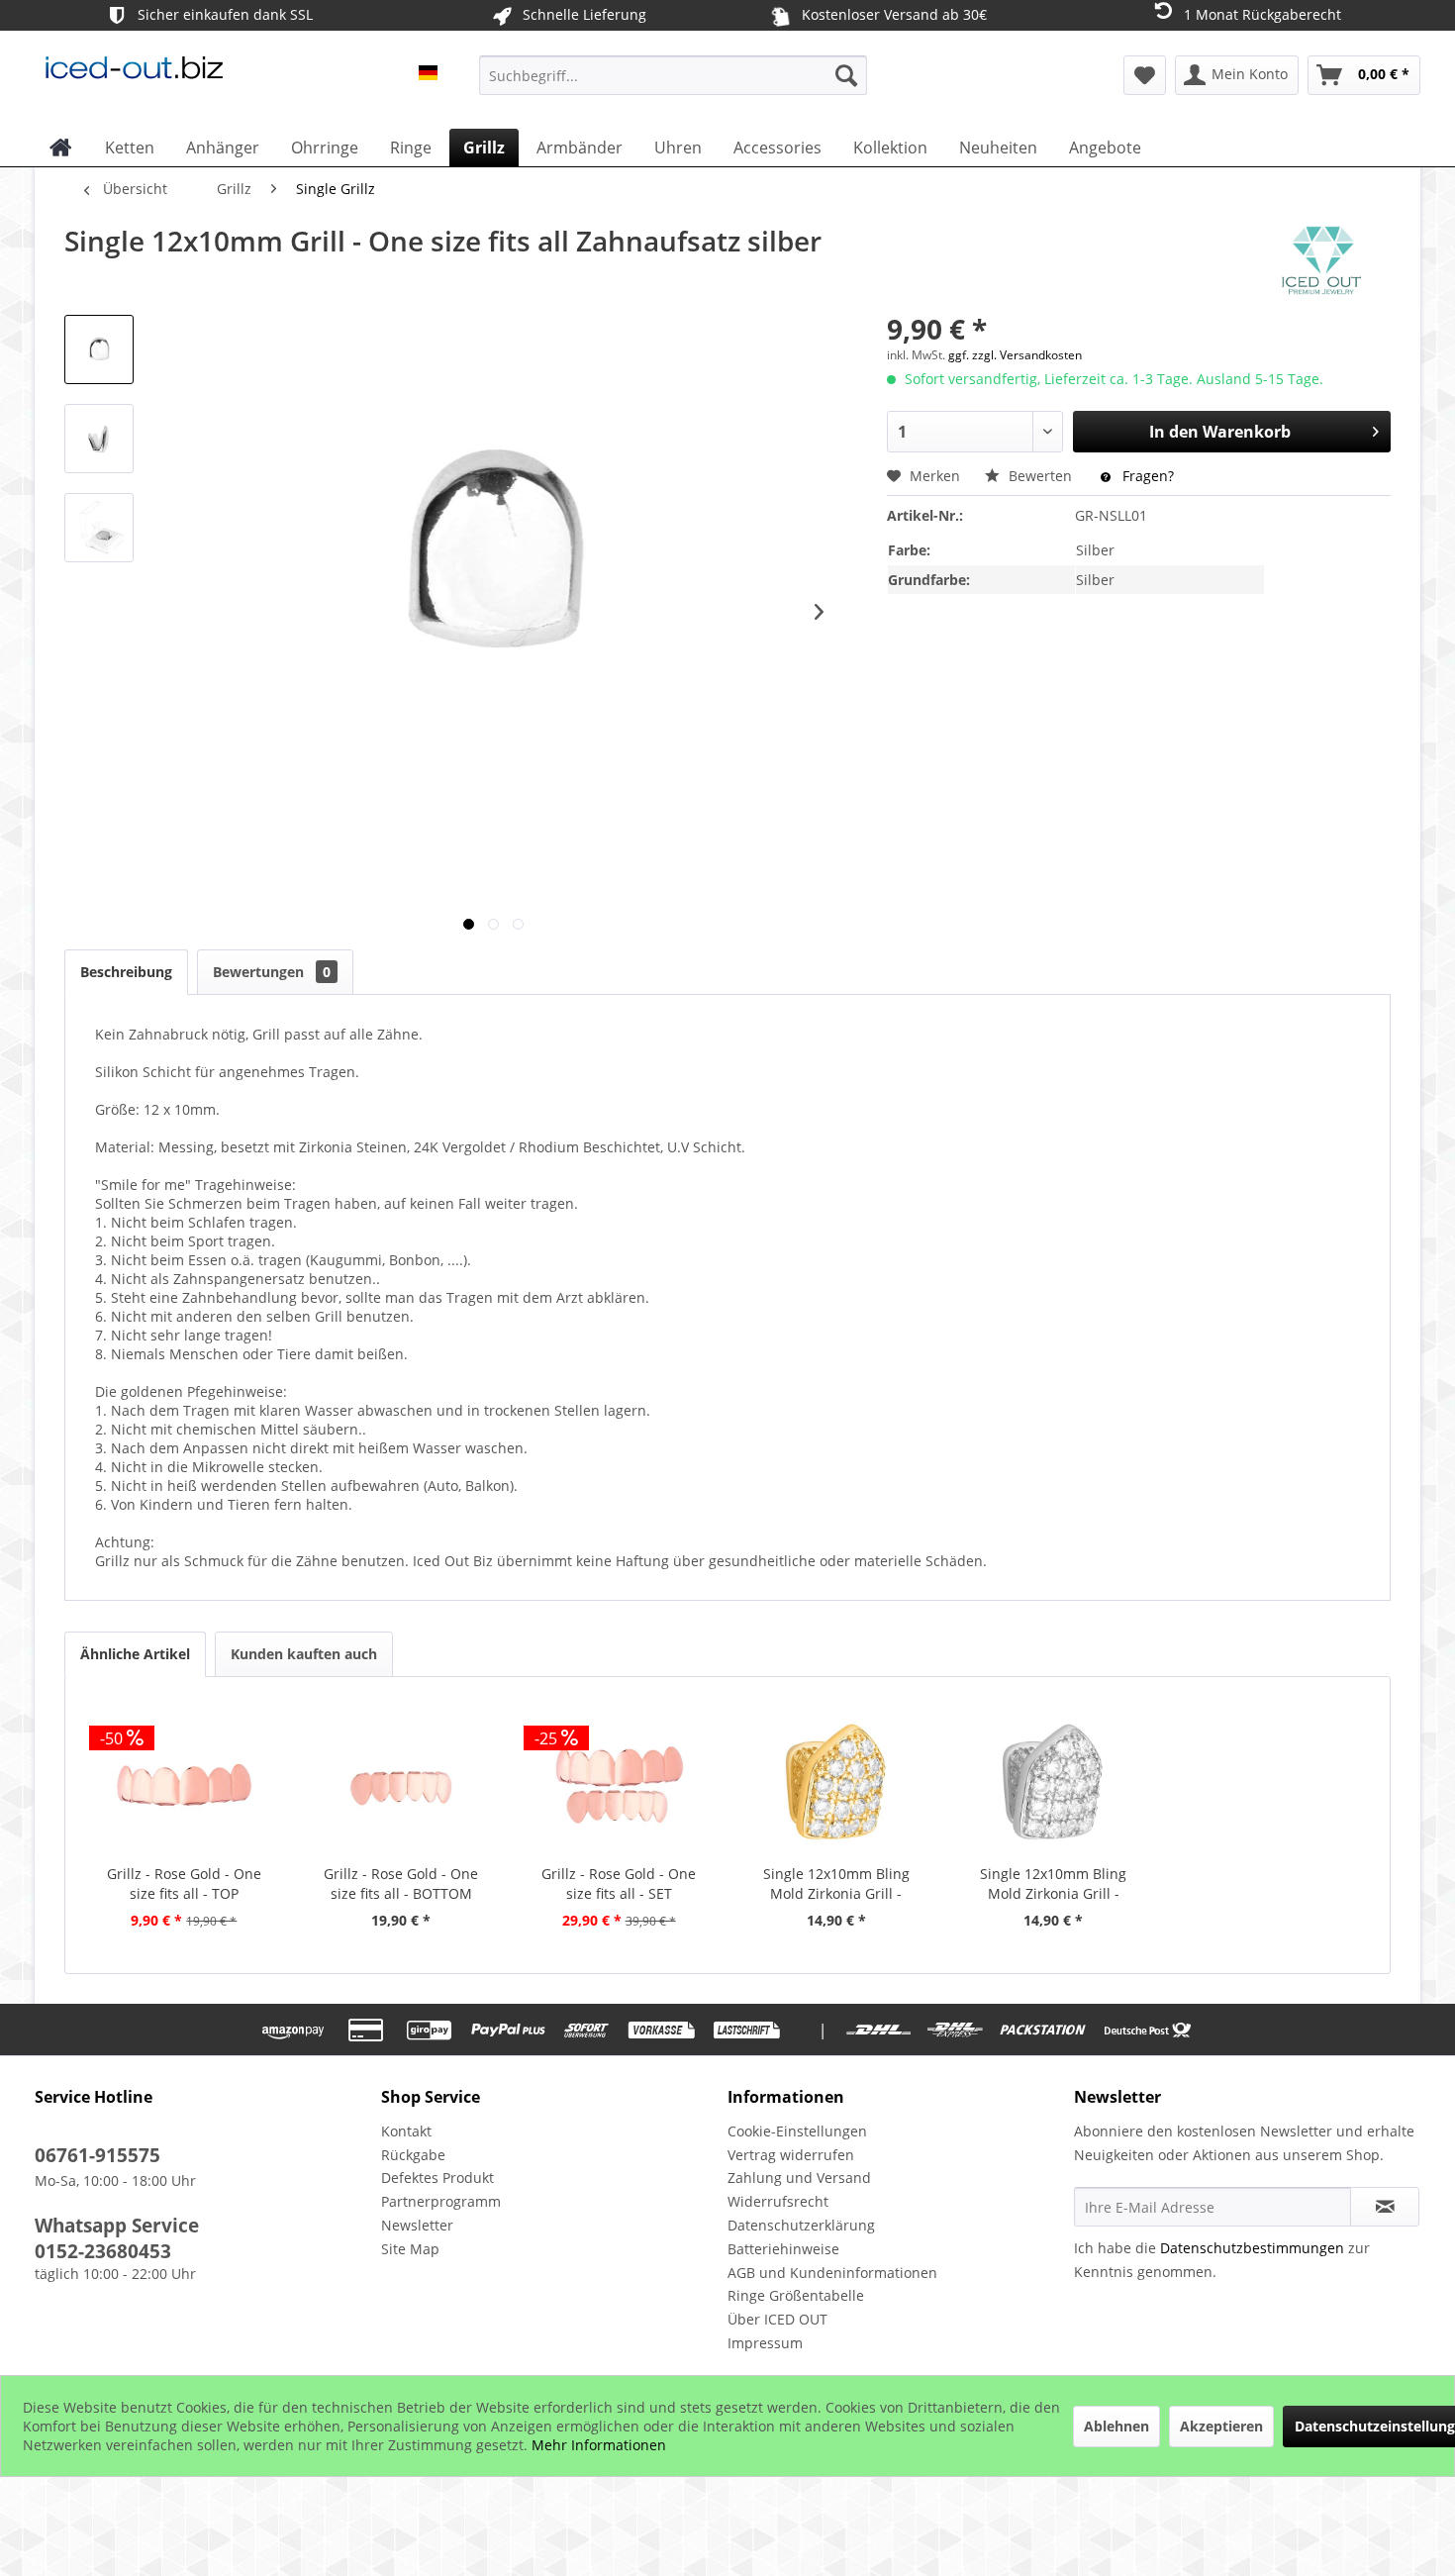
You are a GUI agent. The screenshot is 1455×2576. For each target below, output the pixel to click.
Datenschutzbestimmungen (1252, 2248)
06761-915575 (97, 2155)
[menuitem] (673, 75)
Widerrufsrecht (778, 2201)
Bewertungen (272, 972)
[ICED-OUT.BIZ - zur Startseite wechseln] (134, 80)
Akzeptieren (1221, 2426)
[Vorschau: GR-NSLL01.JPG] (99, 349)
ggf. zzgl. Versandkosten (1015, 355)
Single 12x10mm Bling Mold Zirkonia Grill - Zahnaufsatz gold (836, 1884)
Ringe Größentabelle (796, 2295)
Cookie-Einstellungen (797, 2131)
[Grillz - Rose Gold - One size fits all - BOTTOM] (402, 1785)
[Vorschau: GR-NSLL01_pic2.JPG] (99, 439)
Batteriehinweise (783, 2249)
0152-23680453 (103, 2251)
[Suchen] (846, 75)
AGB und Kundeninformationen (832, 2273)
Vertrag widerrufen (791, 2155)
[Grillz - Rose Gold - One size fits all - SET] (619, 1785)
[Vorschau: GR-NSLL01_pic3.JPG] (99, 528)
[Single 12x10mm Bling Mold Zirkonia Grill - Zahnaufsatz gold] (836, 1785)
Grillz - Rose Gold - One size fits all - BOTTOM (401, 1883)
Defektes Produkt (437, 2178)
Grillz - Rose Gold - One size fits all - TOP (184, 1883)
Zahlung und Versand (799, 2178)
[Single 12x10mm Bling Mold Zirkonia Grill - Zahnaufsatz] (1054, 1785)
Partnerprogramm (441, 2201)
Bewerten (1040, 476)
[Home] (61, 148)
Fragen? (1146, 476)
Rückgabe (413, 2155)
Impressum (765, 2343)
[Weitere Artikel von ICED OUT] (1321, 260)
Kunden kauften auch (304, 1654)
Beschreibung (126, 972)
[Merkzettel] (1145, 75)
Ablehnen (1116, 2426)
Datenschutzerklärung (801, 2225)
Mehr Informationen (599, 2445)
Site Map (410, 2249)
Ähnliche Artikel (135, 1654)
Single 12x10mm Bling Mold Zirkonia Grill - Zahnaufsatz (1053, 1884)
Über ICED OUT (777, 2319)
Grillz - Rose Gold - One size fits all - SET (619, 1883)
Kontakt (406, 2131)
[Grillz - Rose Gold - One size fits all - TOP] (184, 1785)
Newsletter (417, 2225)
